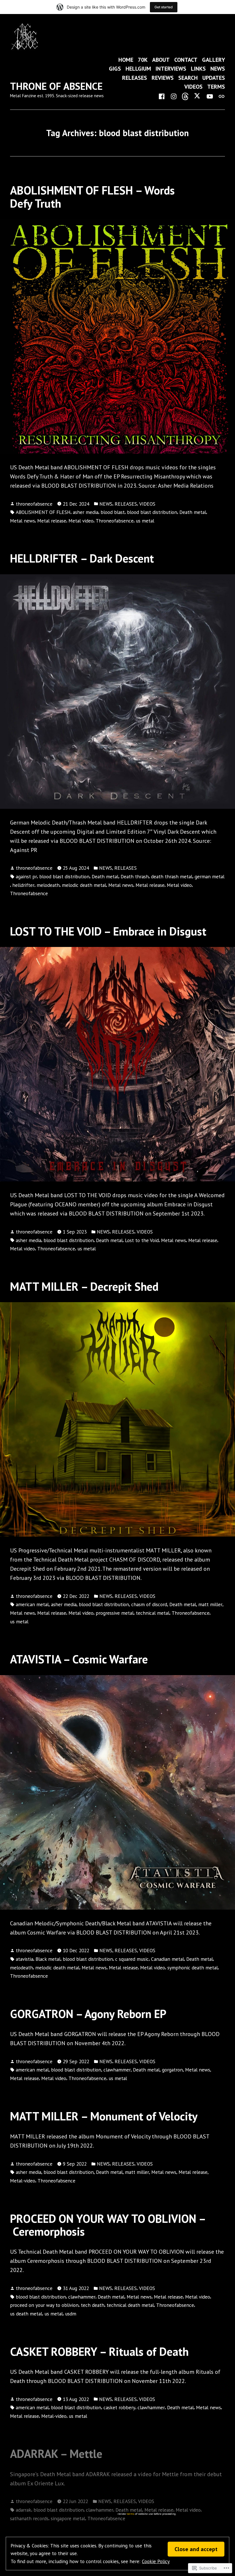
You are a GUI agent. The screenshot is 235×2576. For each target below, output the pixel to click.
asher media (86, 512)
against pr (26, 876)
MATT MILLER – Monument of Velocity (104, 2116)
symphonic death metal (193, 1968)
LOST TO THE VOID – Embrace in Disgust (108, 931)
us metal (145, 521)
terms (130, 2514)
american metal (32, 1604)
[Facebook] (163, 96)
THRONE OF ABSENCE (56, 86)
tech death (93, 2305)
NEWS (218, 69)
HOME (126, 60)
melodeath (48, 885)
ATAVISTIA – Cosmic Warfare (79, 1659)
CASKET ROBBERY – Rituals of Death (99, 2351)
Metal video (81, 521)
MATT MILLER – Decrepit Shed (84, 1286)
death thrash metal (172, 876)
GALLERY (214, 60)
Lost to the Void (142, 1240)
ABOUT (161, 60)
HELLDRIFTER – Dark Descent (82, 558)
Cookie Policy (156, 2561)
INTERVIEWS (171, 69)
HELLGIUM (138, 69)
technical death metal (130, 2305)
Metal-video (23, 2181)
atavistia (25, 1959)
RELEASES (135, 78)
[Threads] (186, 96)
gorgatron (172, 2070)
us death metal (26, 2314)
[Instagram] (174, 96)
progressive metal (115, 1613)
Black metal (48, 1959)
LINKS (198, 69)
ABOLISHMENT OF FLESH (43, 512)
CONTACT (186, 60)
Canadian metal (168, 1959)
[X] (198, 96)
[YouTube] (210, 96)
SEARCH (188, 78)
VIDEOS (193, 87)
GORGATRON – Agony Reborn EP (88, 2014)
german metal (209, 876)
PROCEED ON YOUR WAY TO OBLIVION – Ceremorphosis (108, 2225)
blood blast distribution (152, 512)
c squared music (132, 1959)
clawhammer (117, 2070)
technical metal (153, 1613)
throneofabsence (34, 504)
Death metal (193, 512)
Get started (164, 7)
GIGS (115, 69)
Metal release (52, 521)
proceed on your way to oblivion (44, 2305)
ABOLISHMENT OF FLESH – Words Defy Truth (92, 197)
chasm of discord (149, 1604)
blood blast (113, 512)
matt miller (210, 1604)
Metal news (22, 521)
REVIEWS (163, 78)
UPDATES (214, 78)
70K (143, 60)
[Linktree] (220, 96)
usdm (71, 2314)
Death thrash (135, 876)
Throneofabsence (115, 521)
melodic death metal (84, 885)
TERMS (216, 87)
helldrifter (23, 885)
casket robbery (119, 2407)
